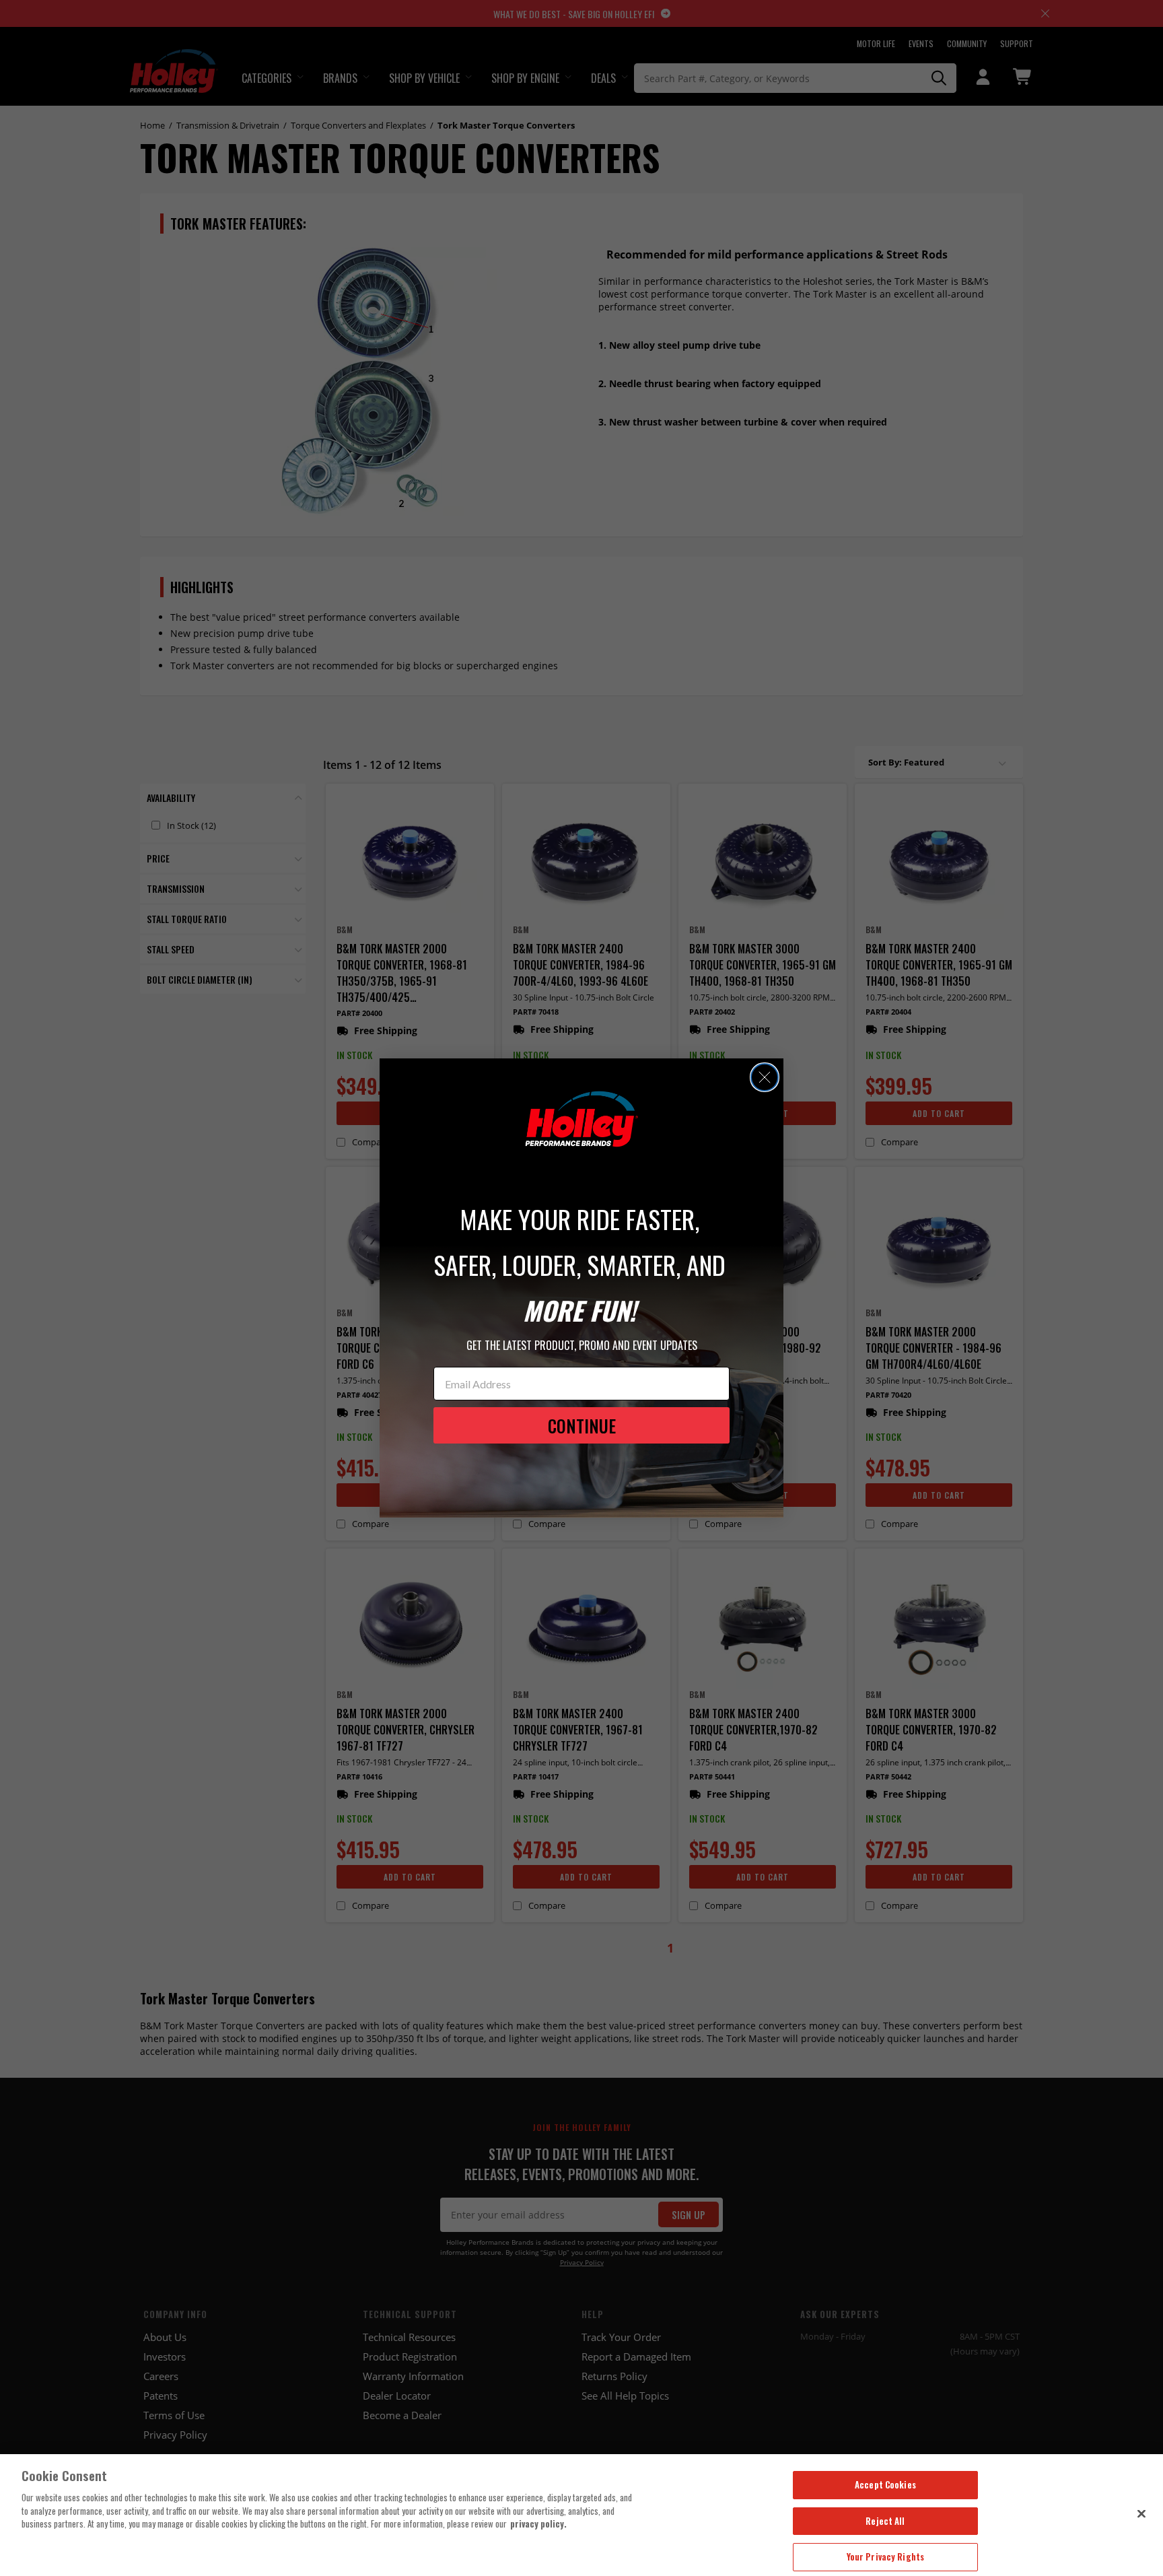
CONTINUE (582, 1426)
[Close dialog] (765, 1077)
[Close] (1141, 2513)
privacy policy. (538, 2523)
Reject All (885, 2521)
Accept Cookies (885, 2484)
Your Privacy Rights (885, 2556)
